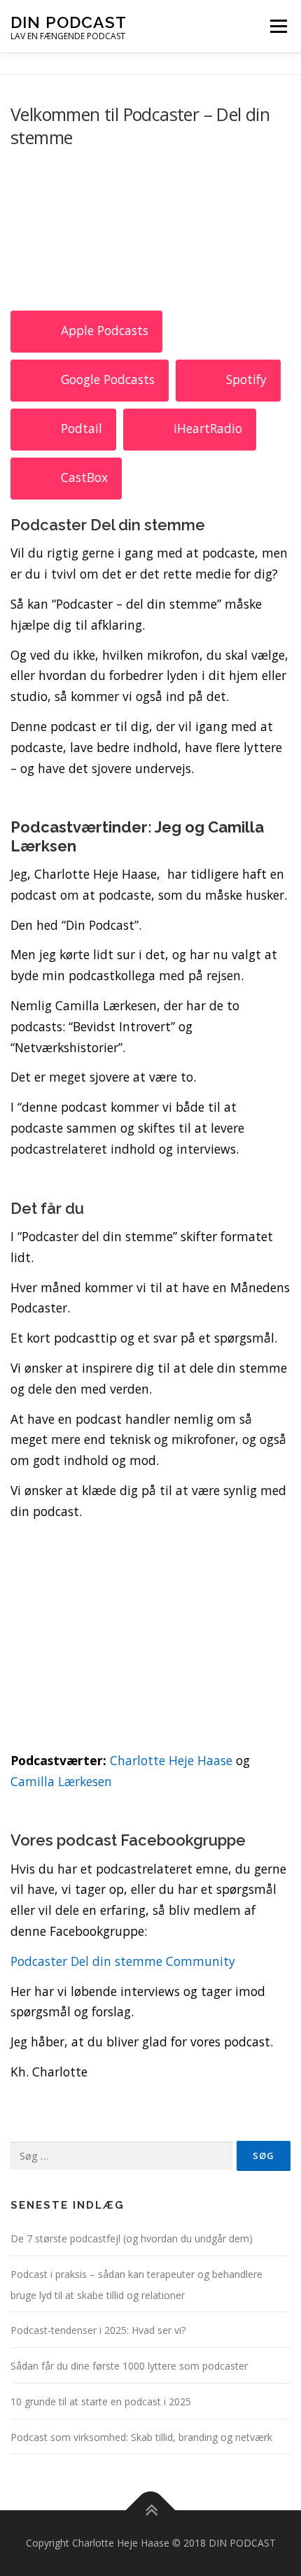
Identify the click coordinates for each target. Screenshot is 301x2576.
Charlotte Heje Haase (171, 1760)
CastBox (84, 477)
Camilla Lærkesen (61, 1781)
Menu (278, 26)
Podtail (82, 428)
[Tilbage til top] (151, 2511)
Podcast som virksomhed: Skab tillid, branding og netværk (141, 2437)
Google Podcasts (108, 379)
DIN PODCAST (69, 22)
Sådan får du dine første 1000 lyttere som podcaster (129, 2366)
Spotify (246, 379)
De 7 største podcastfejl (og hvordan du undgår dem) (132, 2238)
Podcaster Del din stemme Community (123, 1961)
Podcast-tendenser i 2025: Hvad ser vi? (98, 2330)
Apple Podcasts (105, 330)
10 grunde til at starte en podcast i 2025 (101, 2401)
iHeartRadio (208, 428)
